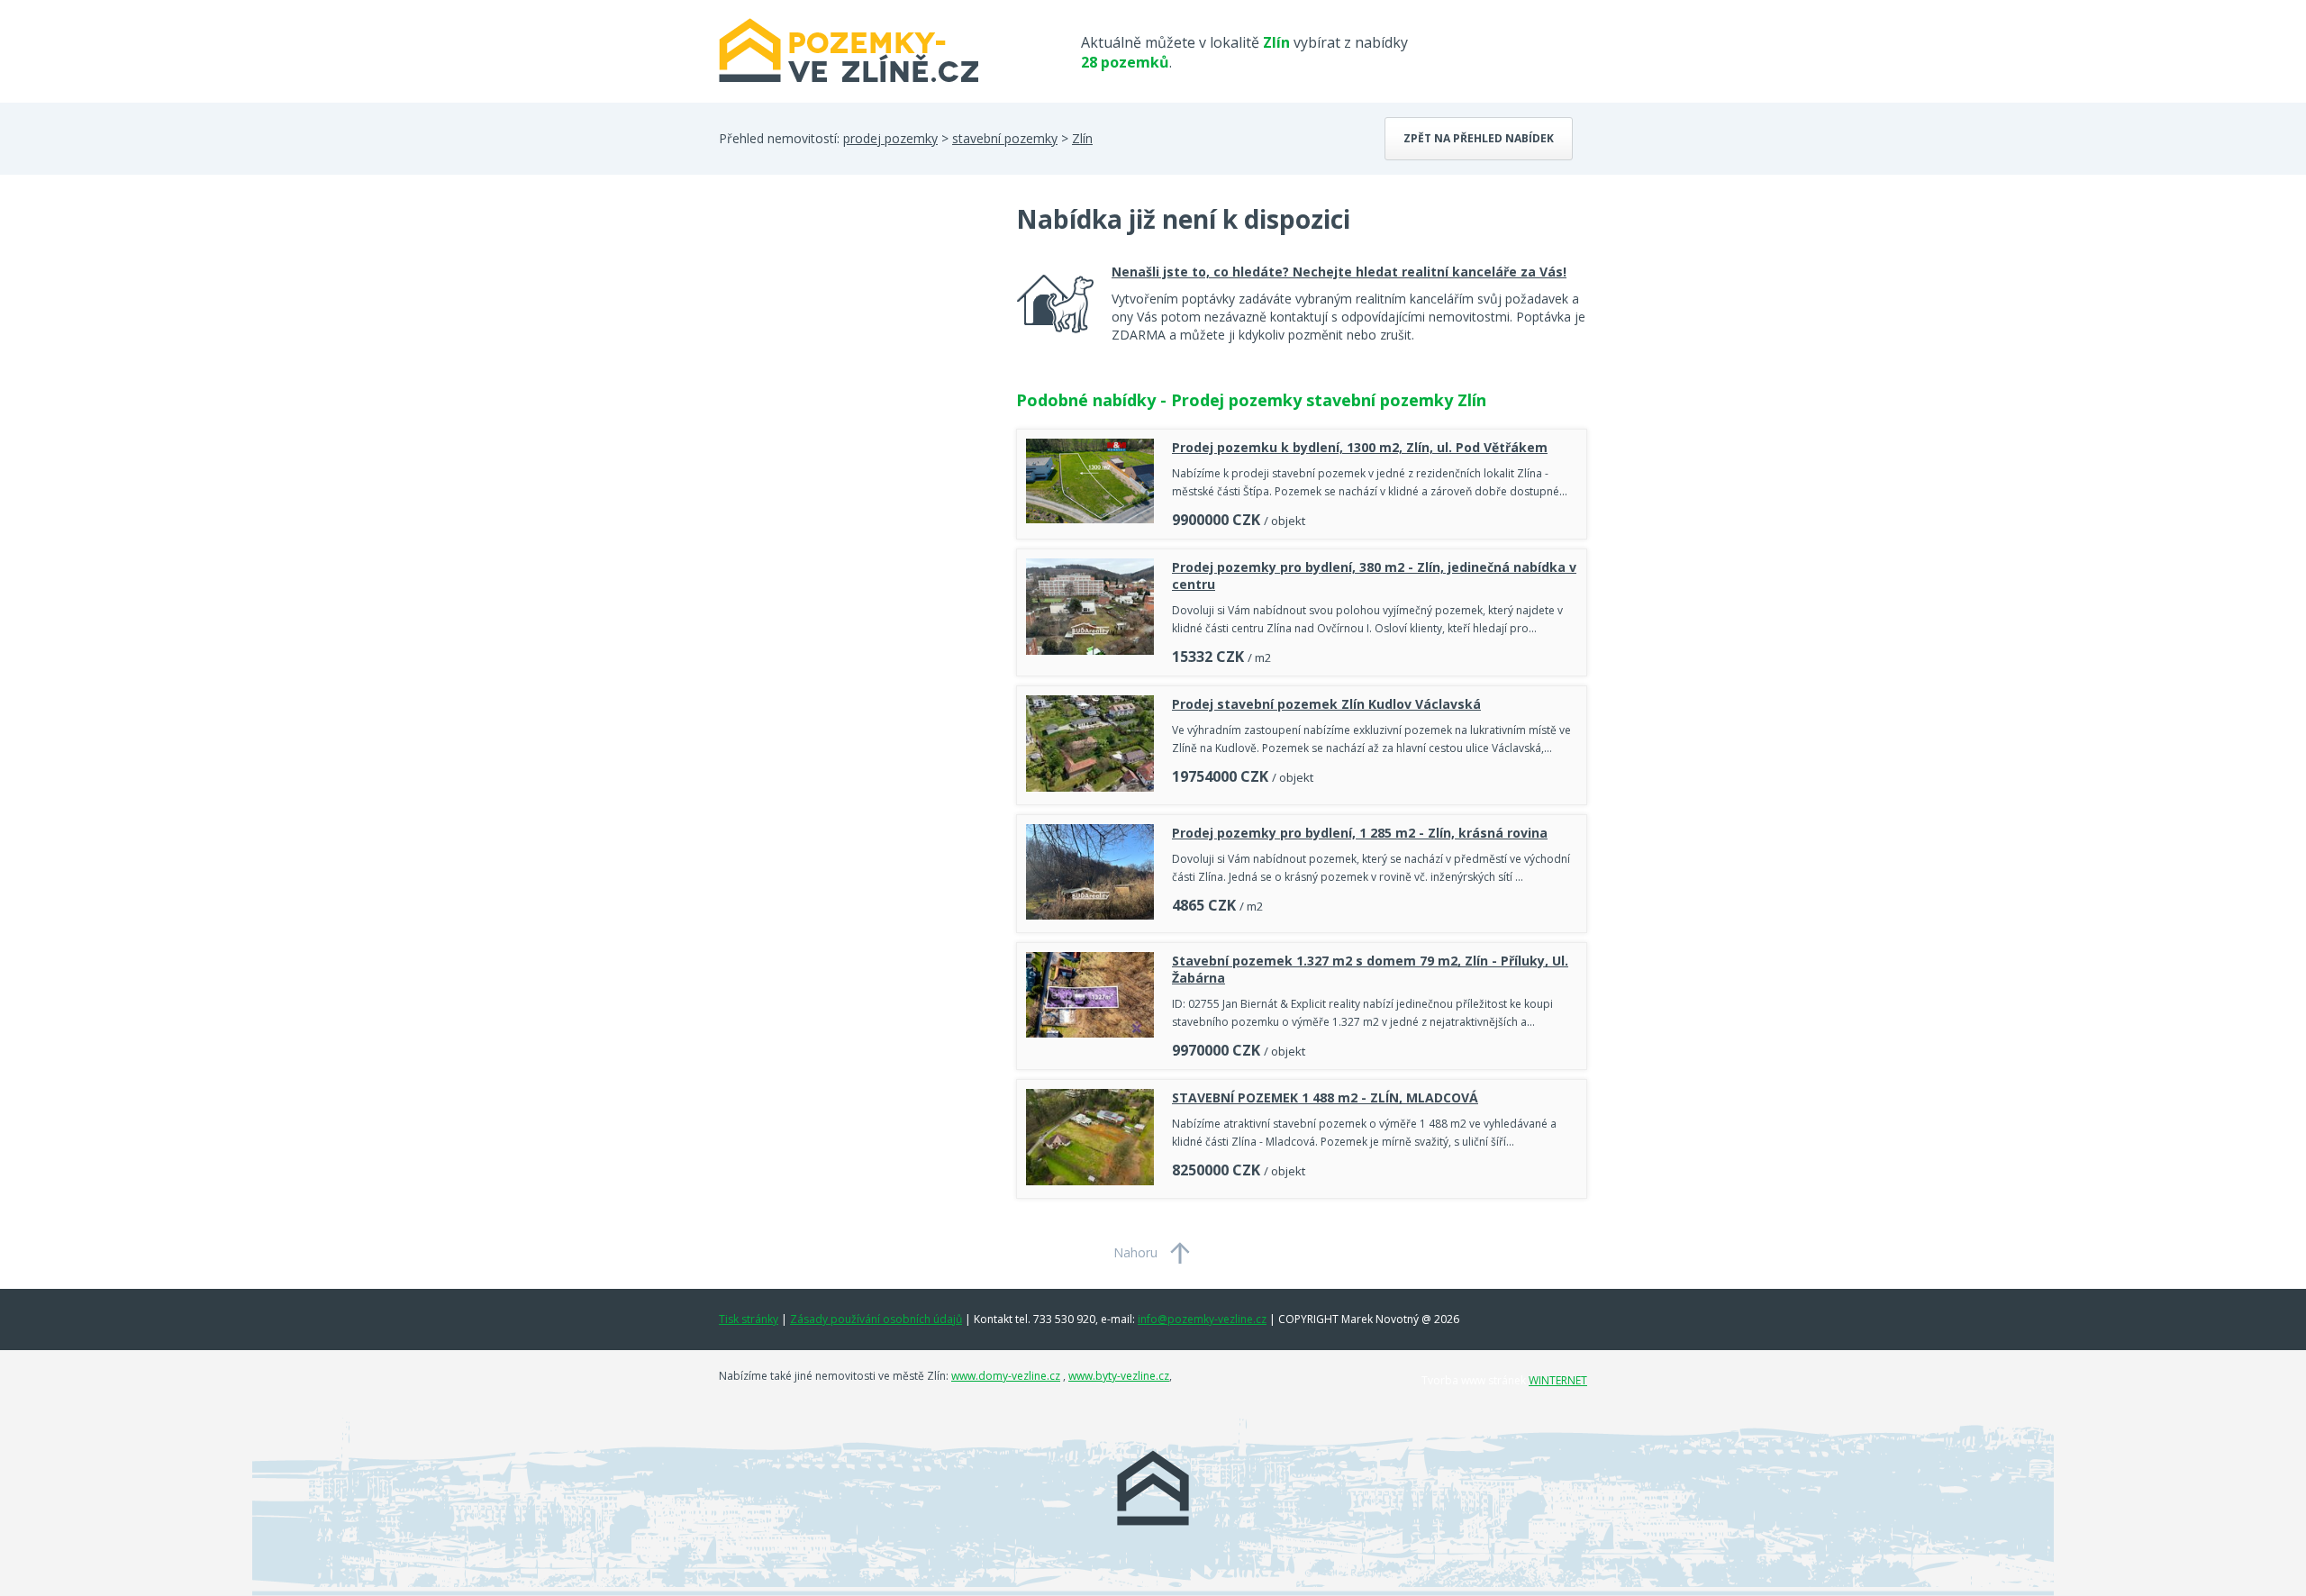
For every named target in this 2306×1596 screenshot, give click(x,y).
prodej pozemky (890, 138)
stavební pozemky (1005, 138)
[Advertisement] (854, 346)
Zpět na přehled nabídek (1479, 138)
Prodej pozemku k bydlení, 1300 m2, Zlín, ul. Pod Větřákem (1360, 447)
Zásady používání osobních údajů (876, 1319)
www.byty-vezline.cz (1119, 1376)
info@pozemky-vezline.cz (1202, 1319)
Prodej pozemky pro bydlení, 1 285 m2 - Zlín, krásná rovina (1360, 833)
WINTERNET (1558, 1380)
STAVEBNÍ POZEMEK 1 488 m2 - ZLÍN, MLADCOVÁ (1325, 1097)
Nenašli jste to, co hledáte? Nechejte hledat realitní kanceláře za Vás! (1339, 272)
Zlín (1082, 138)
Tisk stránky (749, 1319)
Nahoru (1135, 1252)
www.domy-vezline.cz (1006, 1376)
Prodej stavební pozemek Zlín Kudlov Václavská (1326, 704)
